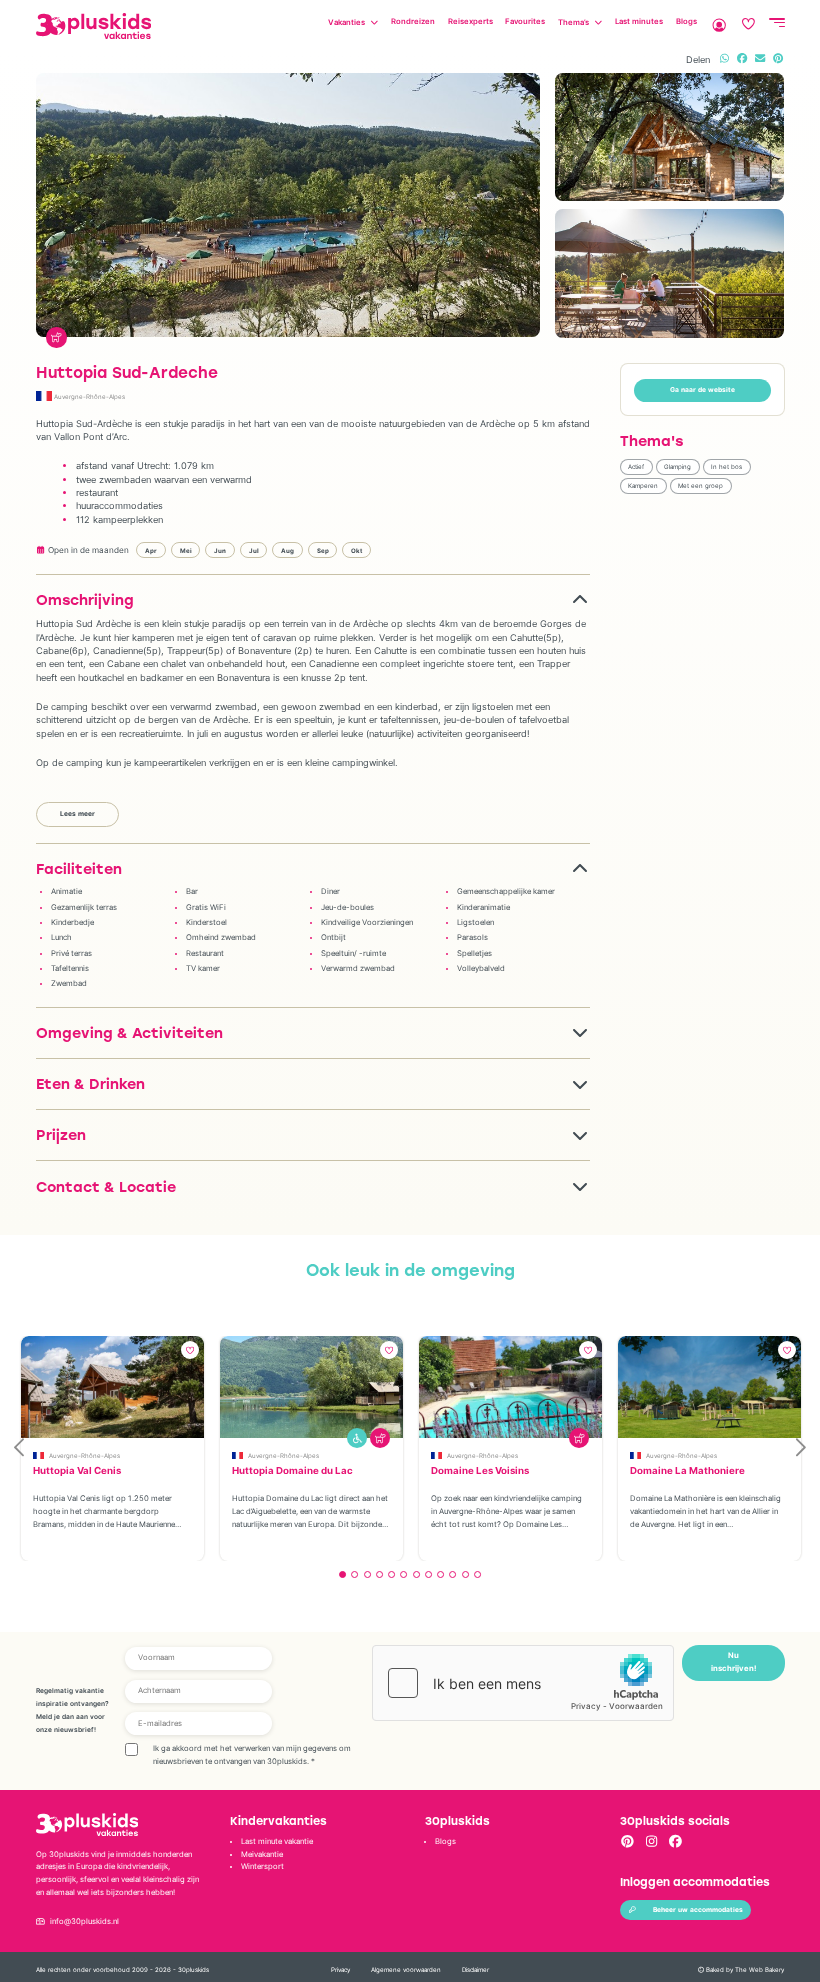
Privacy (340, 1969)
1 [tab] (342, 1574)
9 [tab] (440, 1574)
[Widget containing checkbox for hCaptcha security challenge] (523, 1683)
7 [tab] (416, 1574)
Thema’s (573, 22)
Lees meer (77, 814)
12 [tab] (477, 1574)
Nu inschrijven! (733, 1662)
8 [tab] (428, 1574)
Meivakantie (262, 1854)
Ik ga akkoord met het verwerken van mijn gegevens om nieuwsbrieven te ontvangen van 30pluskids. (252, 1755)
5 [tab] (391, 1574)
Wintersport (262, 1866)
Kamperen (643, 485)
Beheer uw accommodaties (698, 1910)
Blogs (445, 1841)
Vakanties (346, 22)
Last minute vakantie (277, 1841)
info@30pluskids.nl (84, 1921)
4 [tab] (379, 1574)
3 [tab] (367, 1574)
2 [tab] (354, 1574)
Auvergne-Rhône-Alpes (89, 396)
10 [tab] (452, 1574)
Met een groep (700, 485)
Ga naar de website (702, 390)
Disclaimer (475, 1969)
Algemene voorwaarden (406, 1969)
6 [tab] (403, 1574)
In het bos (726, 466)
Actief (636, 466)
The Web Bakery (759, 1969)
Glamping (677, 466)
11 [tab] (465, 1574)
